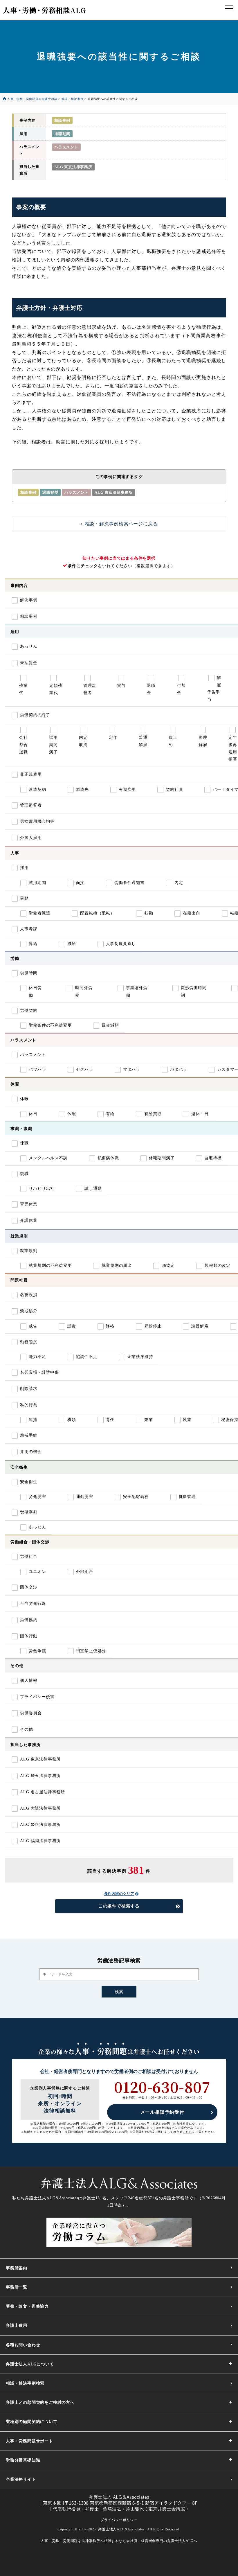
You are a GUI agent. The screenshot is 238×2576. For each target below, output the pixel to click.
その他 (26, 1729)
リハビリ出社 (42, 1189)
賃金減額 (110, 1025)
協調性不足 (87, 1357)
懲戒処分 (29, 1311)
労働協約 (29, 1620)
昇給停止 (153, 1326)
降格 (110, 1326)
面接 (80, 883)
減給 (72, 944)
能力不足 (37, 1357)
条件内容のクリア (119, 1894)
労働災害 (37, 1497)
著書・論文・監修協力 (27, 2306)
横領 (72, 1420)
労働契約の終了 (35, 715)
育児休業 (29, 1204)
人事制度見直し (121, 944)
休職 (24, 1143)
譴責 (72, 1326)
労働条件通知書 (129, 883)
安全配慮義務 (136, 1497)
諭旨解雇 (200, 1326)
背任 (110, 1420)
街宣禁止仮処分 (91, 1651)
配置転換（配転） (97, 913)
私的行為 (29, 1405)
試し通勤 (93, 1189)
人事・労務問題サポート (29, 2441)
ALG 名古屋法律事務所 (43, 1792)
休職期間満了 (162, 1158)
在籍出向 (191, 913)
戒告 (33, 1326)
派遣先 (82, 789)
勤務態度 (29, 1342)
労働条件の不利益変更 (50, 1025)
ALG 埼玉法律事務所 (40, 1776)
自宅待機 (213, 1158)
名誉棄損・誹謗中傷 (39, 1372)
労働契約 (29, 1011)
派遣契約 (37, 789)
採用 (24, 868)
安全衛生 (29, 1482)
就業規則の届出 (117, 1265)
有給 (110, 1114)
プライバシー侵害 (37, 1697)
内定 (179, 883)
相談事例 (62, 120)
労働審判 (29, 1512)
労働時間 (29, 973)
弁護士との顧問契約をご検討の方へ (40, 2402)
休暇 (24, 1099)
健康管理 (187, 1497)
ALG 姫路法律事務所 (40, 1825)
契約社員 (174, 789)
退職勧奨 (62, 134)
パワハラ (37, 1069)
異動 (24, 898)
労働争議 (37, 1651)
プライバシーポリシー (119, 2520)
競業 (187, 1420)
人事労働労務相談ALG (44, 10)
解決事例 (29, 600)
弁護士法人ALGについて (30, 2364)
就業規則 (29, 1251)
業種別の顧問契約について (32, 2422)
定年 (113, 738)
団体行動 (29, 1636)
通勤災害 (85, 1497)
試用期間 (37, 883)
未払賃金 (29, 663)
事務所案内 (17, 2268)
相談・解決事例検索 (25, 2383)
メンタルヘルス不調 (48, 1158)
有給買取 (153, 1114)
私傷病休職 (108, 1158)
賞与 (121, 686)
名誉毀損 (29, 1295)
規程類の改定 (218, 1265)
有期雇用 (127, 789)
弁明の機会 (31, 1452)
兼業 (149, 1420)
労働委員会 (31, 1713)
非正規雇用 (31, 774)
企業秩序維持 (140, 1357)
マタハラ (132, 1069)
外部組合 (85, 1572)
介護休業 (29, 1220)
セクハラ (85, 1069)
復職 (24, 1174)
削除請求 (29, 1389)
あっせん (29, 646)
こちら (187, 2132)
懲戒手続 (29, 1435)
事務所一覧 (17, 2287)
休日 (33, 1114)
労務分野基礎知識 (23, 2460)
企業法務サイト (21, 2479)
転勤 (149, 913)
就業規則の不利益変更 (50, 1265)
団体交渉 (29, 1587)
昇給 (33, 944)
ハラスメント (66, 147)
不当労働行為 (33, 1604)
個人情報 (29, 1680)
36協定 (168, 1265)
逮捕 (33, 1420)
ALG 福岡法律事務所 (40, 1841)
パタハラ (179, 1069)
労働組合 (29, 1556)
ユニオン (37, 1572)
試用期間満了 (53, 745)
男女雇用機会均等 (37, 821)
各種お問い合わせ (23, 2345)
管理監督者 (31, 805)
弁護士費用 (17, 2326)
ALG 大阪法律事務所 (40, 1808)
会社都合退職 (24, 745)
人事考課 (29, 929)
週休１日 (200, 1114)
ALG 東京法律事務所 (73, 167)
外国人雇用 (31, 838)
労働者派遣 (39, 913)
